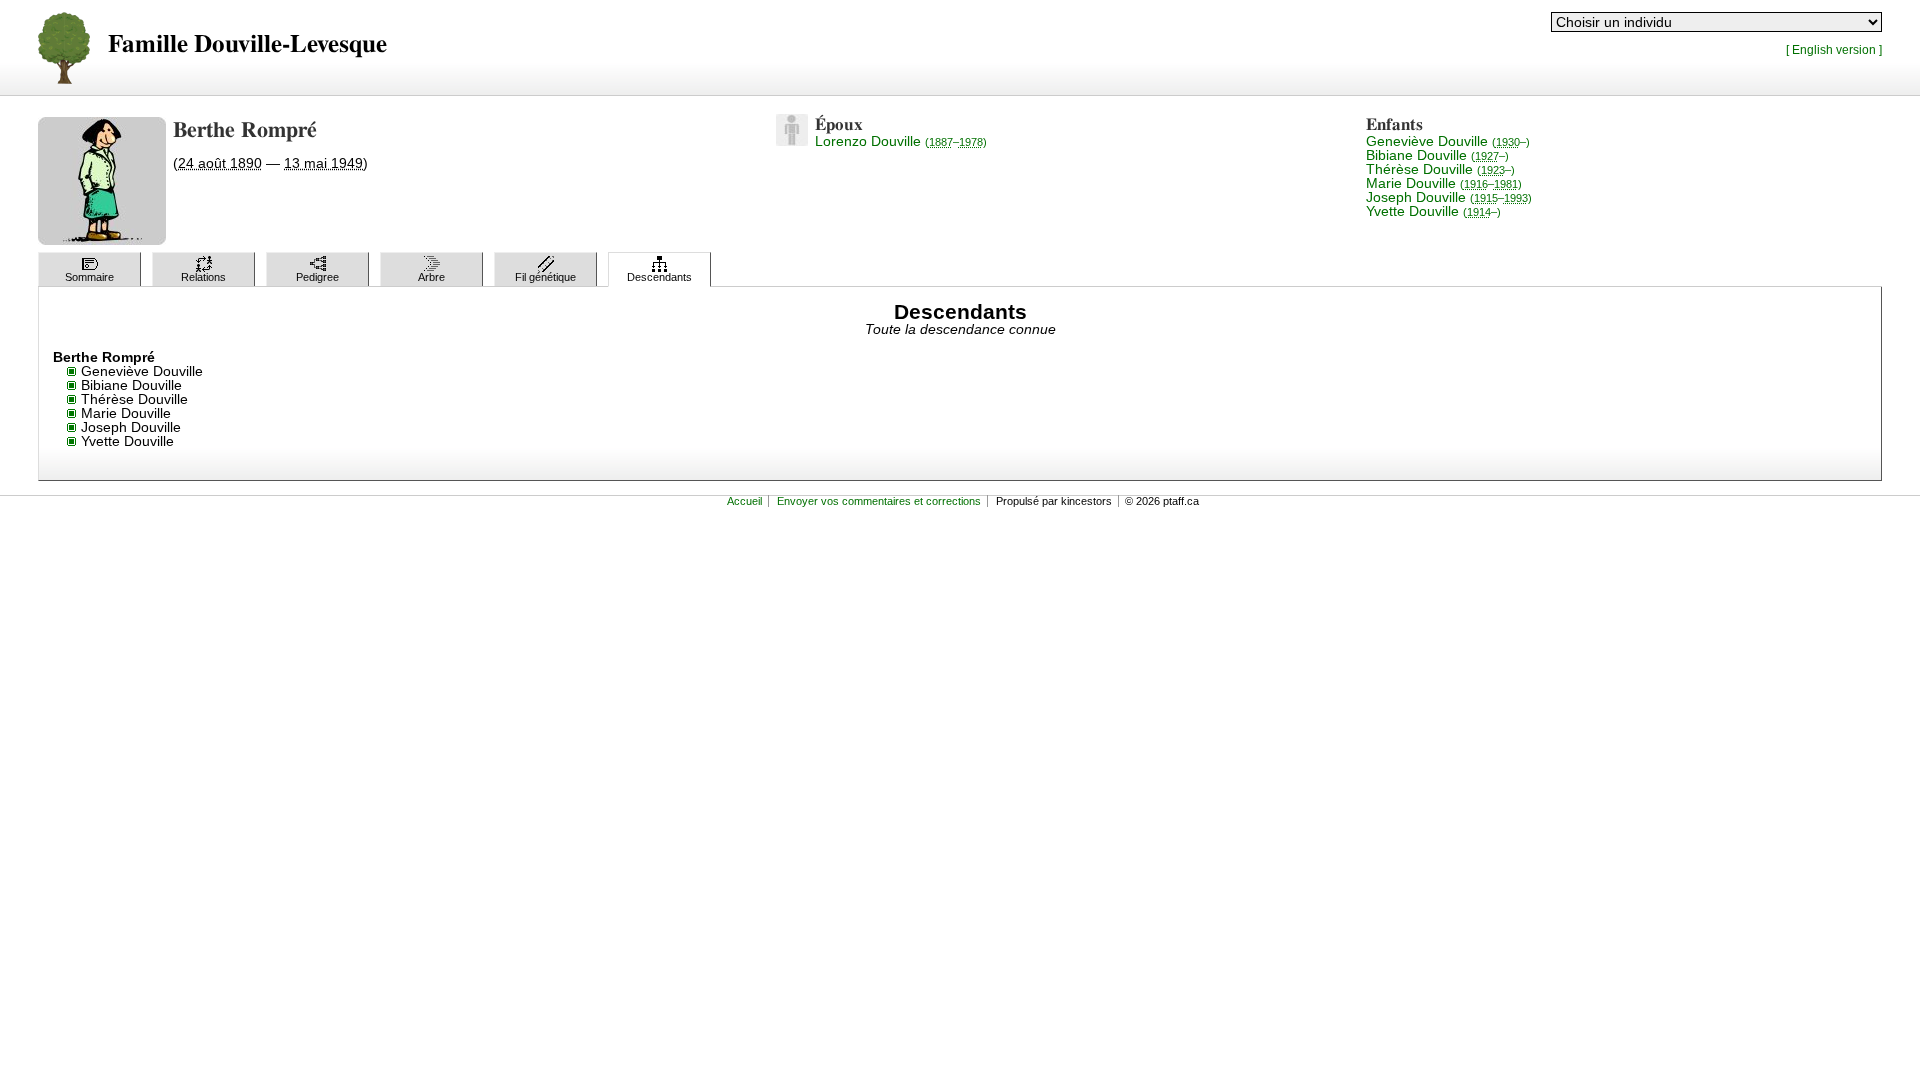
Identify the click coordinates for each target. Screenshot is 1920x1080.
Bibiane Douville (1437, 155)
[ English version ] (1834, 49)
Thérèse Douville (1440, 169)
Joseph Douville (1449, 197)
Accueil (744, 501)
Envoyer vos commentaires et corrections (879, 501)
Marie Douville (1444, 183)
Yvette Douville (1433, 211)
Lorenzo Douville (901, 141)
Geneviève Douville (1448, 141)
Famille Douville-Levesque (247, 44)
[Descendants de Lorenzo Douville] (792, 141)
